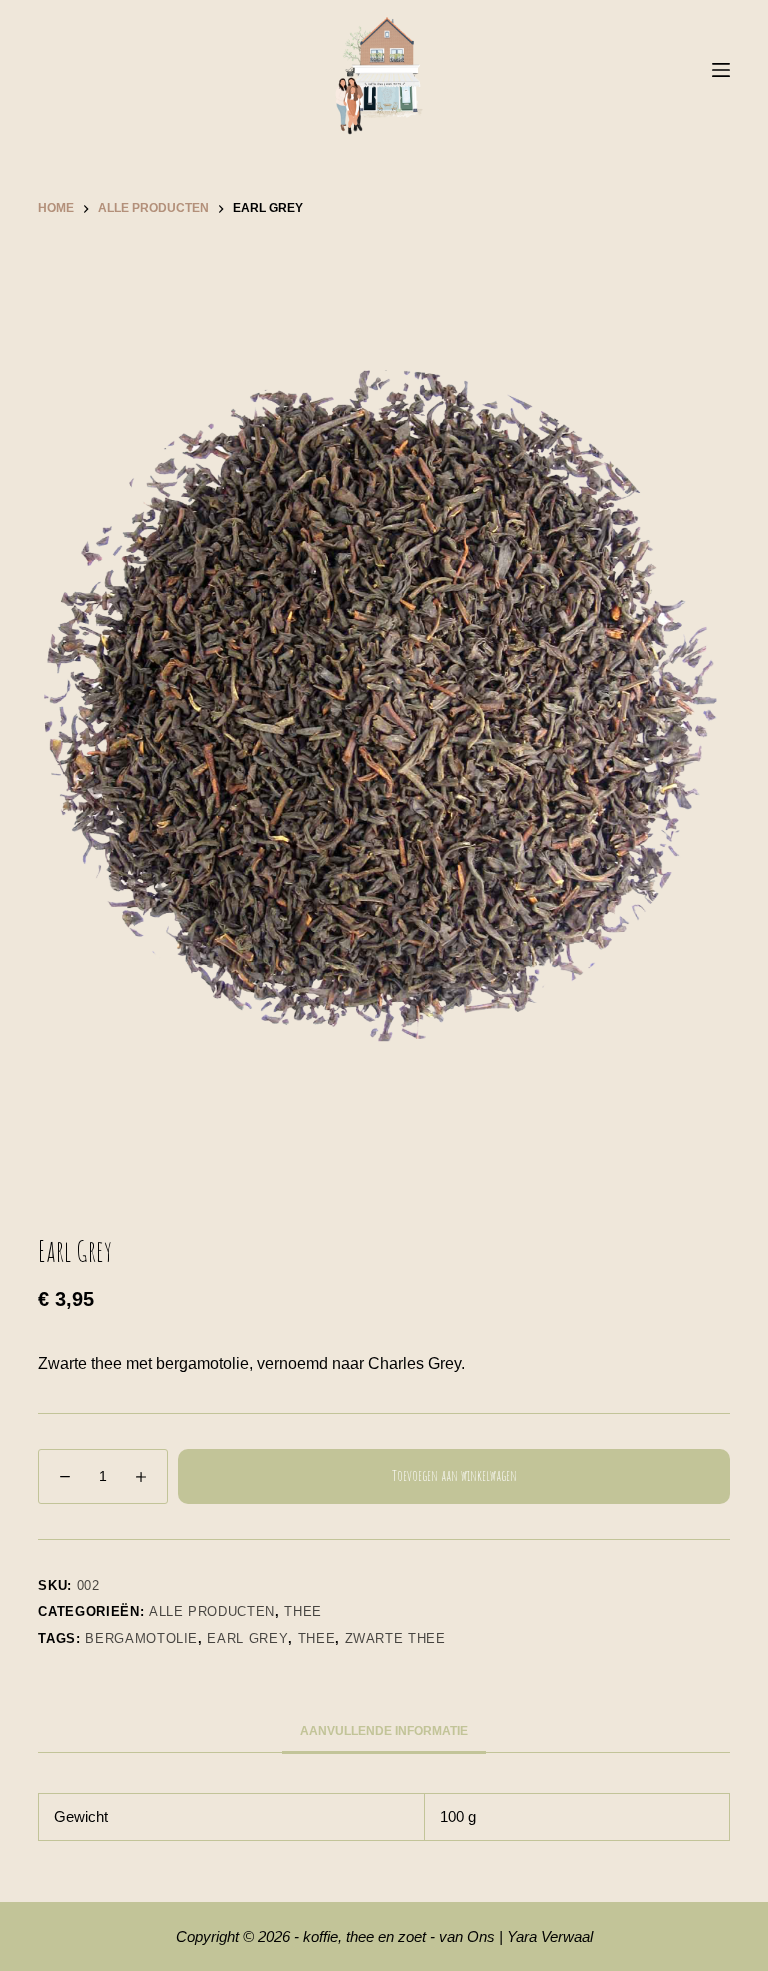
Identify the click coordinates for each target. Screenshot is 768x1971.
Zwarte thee (395, 1638)
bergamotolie (141, 1638)
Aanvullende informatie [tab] (384, 1731)
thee (317, 1638)
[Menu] (721, 70)
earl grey (247, 1638)
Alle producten (212, 1611)
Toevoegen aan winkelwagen (454, 1475)
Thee (303, 1611)
